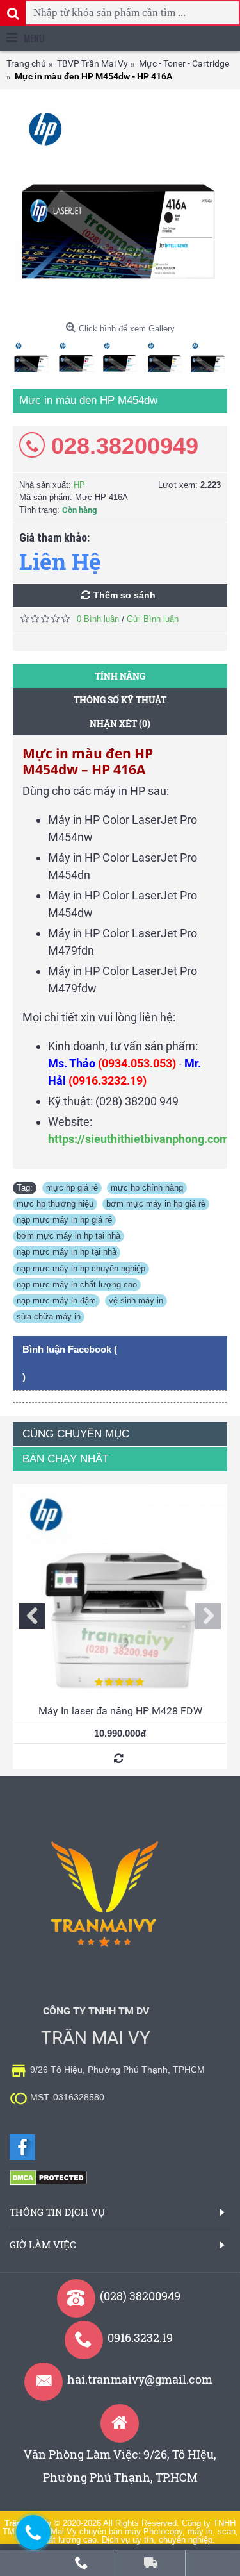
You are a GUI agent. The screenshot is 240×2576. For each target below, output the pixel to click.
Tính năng (120, 676)
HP (79, 485)
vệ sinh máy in (136, 1301)
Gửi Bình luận (153, 619)
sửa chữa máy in (49, 1317)
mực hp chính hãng (147, 1188)
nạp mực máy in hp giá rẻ (64, 1220)
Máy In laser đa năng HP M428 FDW (120, 1711)
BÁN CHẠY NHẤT (66, 1459)
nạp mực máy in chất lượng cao (77, 1284)
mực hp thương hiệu (55, 1204)
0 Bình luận (98, 619)
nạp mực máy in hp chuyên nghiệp (81, 1268)
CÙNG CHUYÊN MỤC (76, 1434)
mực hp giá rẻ (72, 1188)
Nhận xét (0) (120, 723)
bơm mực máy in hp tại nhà (68, 1236)
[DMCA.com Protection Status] (48, 2183)
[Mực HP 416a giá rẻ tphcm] (120, 209)
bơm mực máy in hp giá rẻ (156, 1204)
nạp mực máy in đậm (56, 1301)
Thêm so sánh (124, 595)
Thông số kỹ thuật (120, 700)
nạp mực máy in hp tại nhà (67, 1252)
